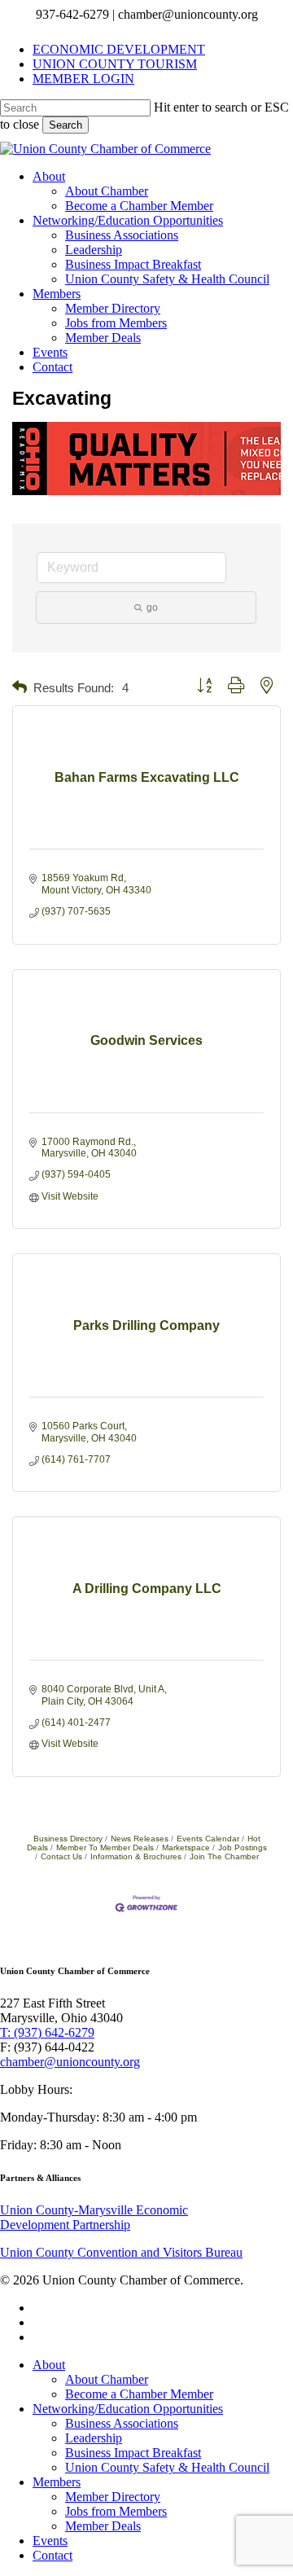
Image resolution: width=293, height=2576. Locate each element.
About (49, 2365)
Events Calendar (208, 1839)
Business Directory (68, 1839)
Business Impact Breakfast (133, 2453)
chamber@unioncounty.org (70, 2062)
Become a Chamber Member (139, 2394)
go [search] (152, 608)
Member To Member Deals (105, 1848)
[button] (20, 688)
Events (50, 2541)
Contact (52, 2555)
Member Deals (103, 2526)
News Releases (140, 1839)
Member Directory (113, 2497)
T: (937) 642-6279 (47, 2032)
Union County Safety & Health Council (167, 2467)
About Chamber (107, 2379)
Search (66, 125)
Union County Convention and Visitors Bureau (121, 2252)
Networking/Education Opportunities (128, 2409)
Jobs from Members (116, 2511)
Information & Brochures (136, 1856)
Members (57, 2482)
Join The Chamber (224, 1856)
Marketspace (186, 1848)
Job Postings (243, 1848)
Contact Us (61, 1856)
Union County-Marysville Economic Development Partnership (94, 2217)
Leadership (94, 2438)
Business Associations (122, 2423)
